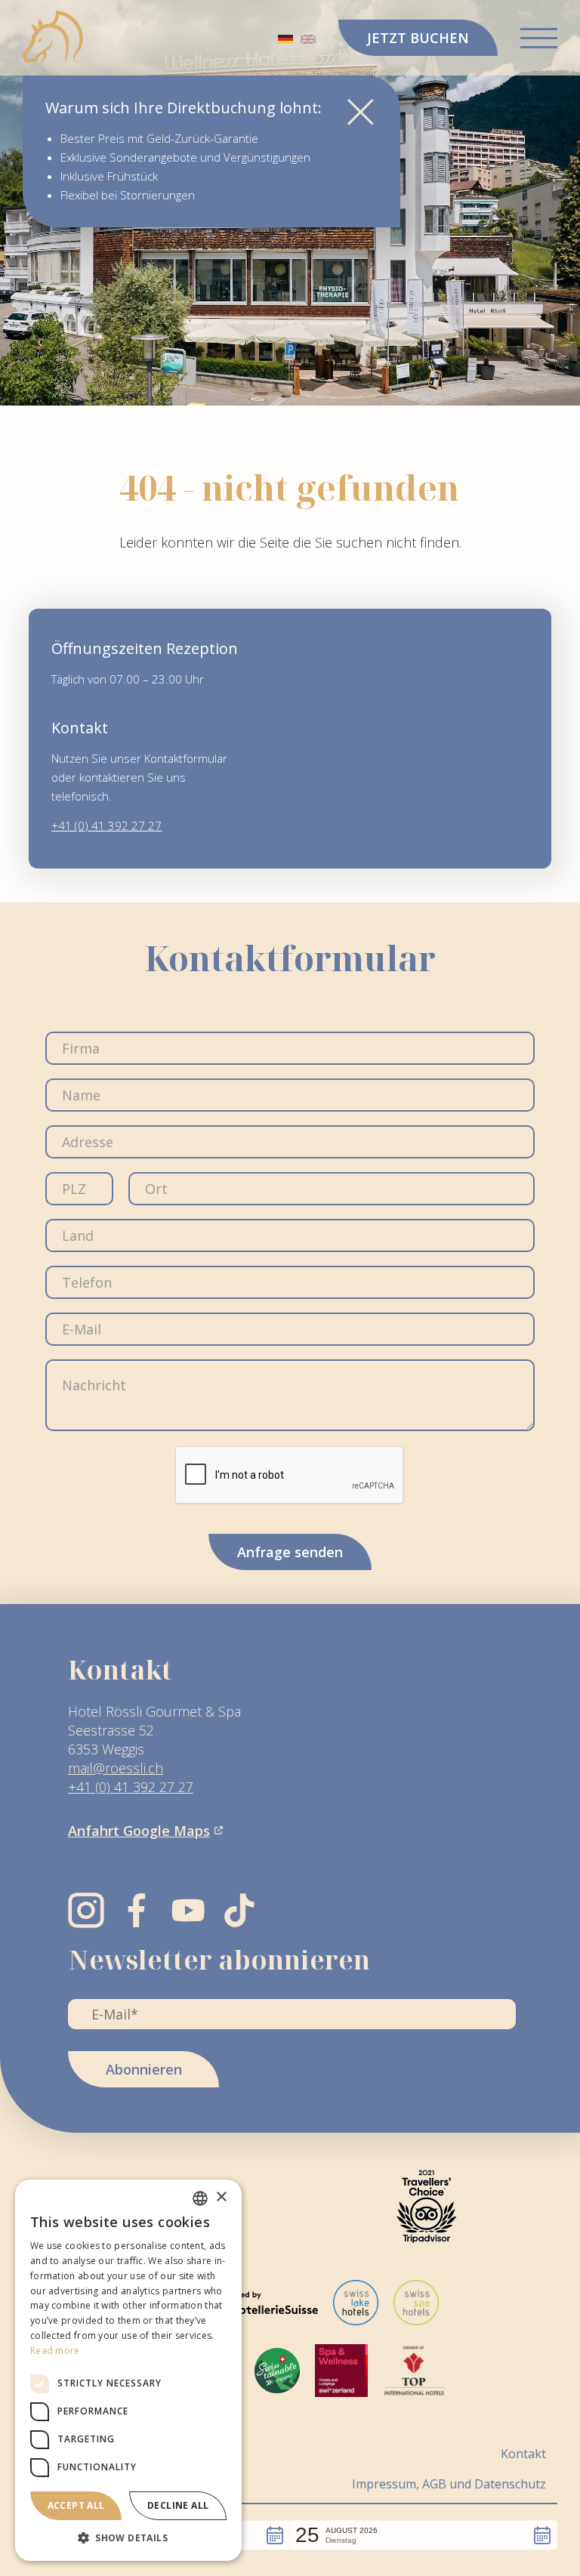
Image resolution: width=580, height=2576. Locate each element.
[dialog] (128, 2370)
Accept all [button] (76, 2505)
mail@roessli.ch (116, 1768)
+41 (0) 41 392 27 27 (106, 825)
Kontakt (523, 2453)
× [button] (221, 2197)
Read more (55, 2351)
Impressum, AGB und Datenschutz (449, 2483)
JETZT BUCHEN (418, 38)
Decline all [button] (178, 2505)
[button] (423, 2535)
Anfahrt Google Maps (139, 1831)
